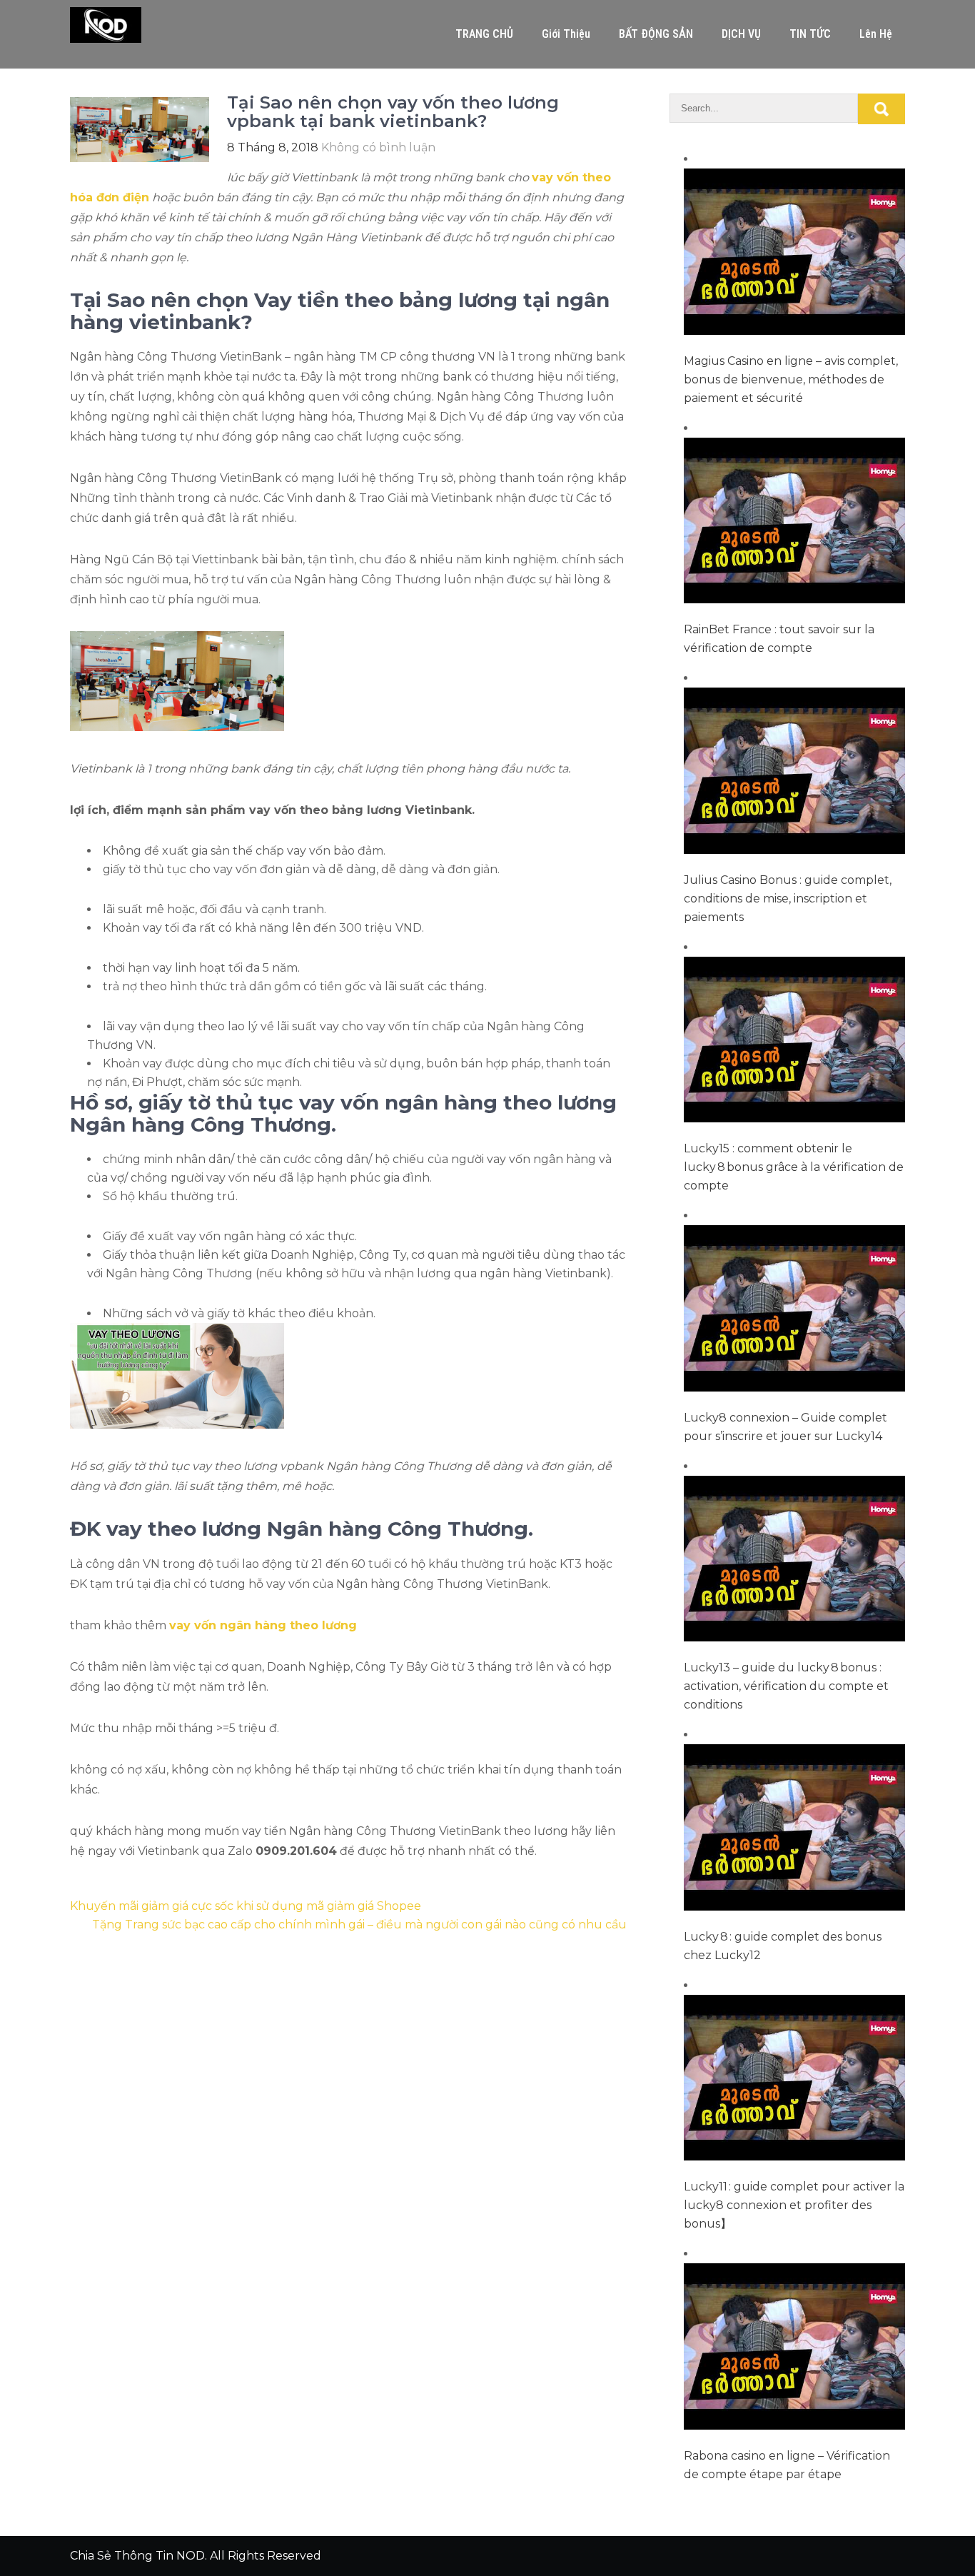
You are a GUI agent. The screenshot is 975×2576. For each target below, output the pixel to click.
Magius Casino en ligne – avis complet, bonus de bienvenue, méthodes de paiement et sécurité (791, 379)
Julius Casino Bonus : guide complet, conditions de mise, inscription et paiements (788, 899)
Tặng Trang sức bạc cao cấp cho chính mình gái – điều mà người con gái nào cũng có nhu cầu (359, 1925)
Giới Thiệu (566, 34)
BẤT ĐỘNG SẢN (656, 34)
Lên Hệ (876, 34)
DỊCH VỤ (741, 34)
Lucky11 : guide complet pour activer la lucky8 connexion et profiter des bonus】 (794, 2205)
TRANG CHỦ (484, 34)
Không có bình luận (378, 147)
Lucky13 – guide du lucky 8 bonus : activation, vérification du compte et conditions (786, 1686)
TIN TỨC (810, 34)
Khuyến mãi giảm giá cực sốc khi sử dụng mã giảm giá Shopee (246, 1906)
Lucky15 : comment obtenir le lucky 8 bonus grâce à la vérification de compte (794, 1167)
